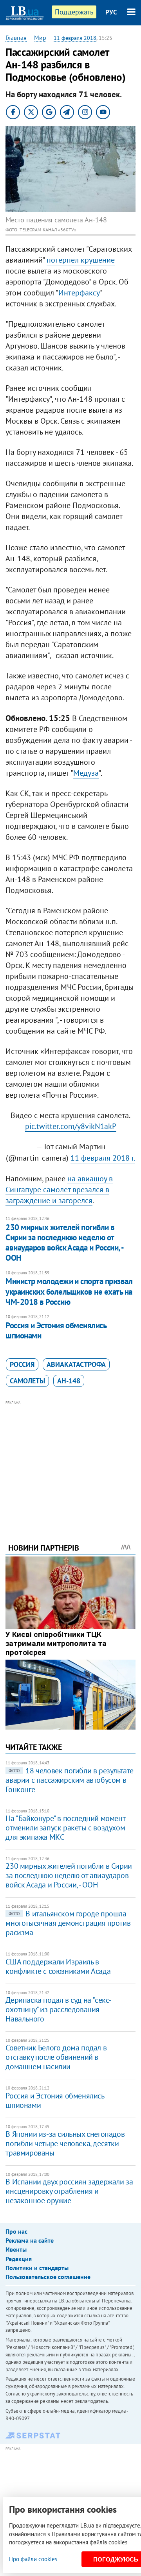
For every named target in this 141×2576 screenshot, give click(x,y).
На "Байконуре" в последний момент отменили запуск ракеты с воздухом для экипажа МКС (65, 1828)
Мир (40, 38)
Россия (22, 1364)
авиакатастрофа (76, 1364)
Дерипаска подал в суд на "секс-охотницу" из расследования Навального (58, 2009)
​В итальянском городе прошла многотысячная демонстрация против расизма (68, 1923)
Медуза (86, 773)
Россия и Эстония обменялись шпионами (56, 1330)
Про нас (16, 2231)
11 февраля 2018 (75, 38)
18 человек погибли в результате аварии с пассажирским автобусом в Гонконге (70, 1780)
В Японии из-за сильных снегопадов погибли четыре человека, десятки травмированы (65, 2143)
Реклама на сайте (30, 2240)
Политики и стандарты (37, 2268)
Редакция (19, 2259)
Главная (16, 38)
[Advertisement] (71, 1461)
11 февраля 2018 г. (103, 1158)
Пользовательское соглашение (48, 2277)
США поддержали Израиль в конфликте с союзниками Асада (58, 1966)
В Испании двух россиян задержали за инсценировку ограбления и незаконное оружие (69, 2191)
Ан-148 (69, 1381)
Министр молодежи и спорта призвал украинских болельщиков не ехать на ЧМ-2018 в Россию (69, 1292)
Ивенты (16, 2249)
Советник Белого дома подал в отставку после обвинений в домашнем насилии (56, 2057)
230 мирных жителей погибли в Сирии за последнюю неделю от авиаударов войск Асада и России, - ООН (64, 1243)
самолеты (27, 1381)
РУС (111, 12)
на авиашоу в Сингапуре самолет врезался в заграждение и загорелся (59, 1190)
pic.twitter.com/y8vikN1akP (71, 1126)
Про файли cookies (33, 2559)
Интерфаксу (79, 293)
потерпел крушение (81, 260)
